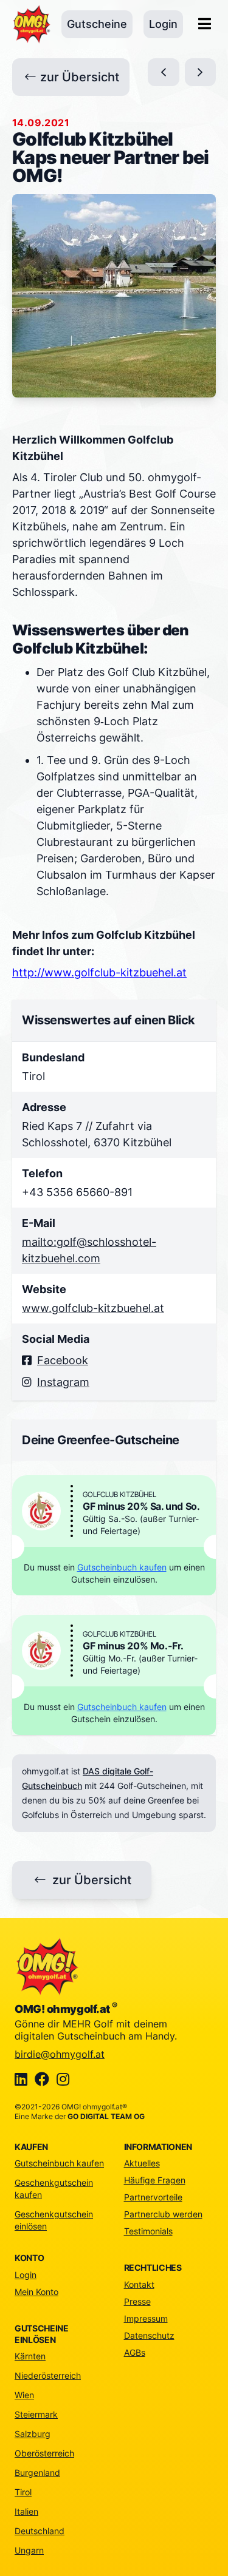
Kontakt (139, 2284)
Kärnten (30, 2356)
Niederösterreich (48, 2375)
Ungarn (29, 2550)
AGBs (135, 2352)
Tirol (23, 2492)
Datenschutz (149, 2335)
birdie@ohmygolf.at (60, 2054)
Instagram (63, 1382)
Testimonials (148, 2231)
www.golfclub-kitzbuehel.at (93, 1308)
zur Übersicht (80, 77)
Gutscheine (97, 24)
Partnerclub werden (163, 2214)
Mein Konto (36, 2292)
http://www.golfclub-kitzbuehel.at (99, 972)
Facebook (63, 1360)
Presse (137, 2301)
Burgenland (37, 2473)
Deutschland (40, 2531)
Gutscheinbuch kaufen (122, 1567)
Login (163, 24)
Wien (24, 2395)
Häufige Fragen (155, 2180)
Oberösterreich (44, 2453)
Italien (26, 2511)
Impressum (146, 2318)
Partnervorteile (153, 2197)
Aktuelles (142, 2163)
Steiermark (36, 2414)
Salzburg (33, 2434)
